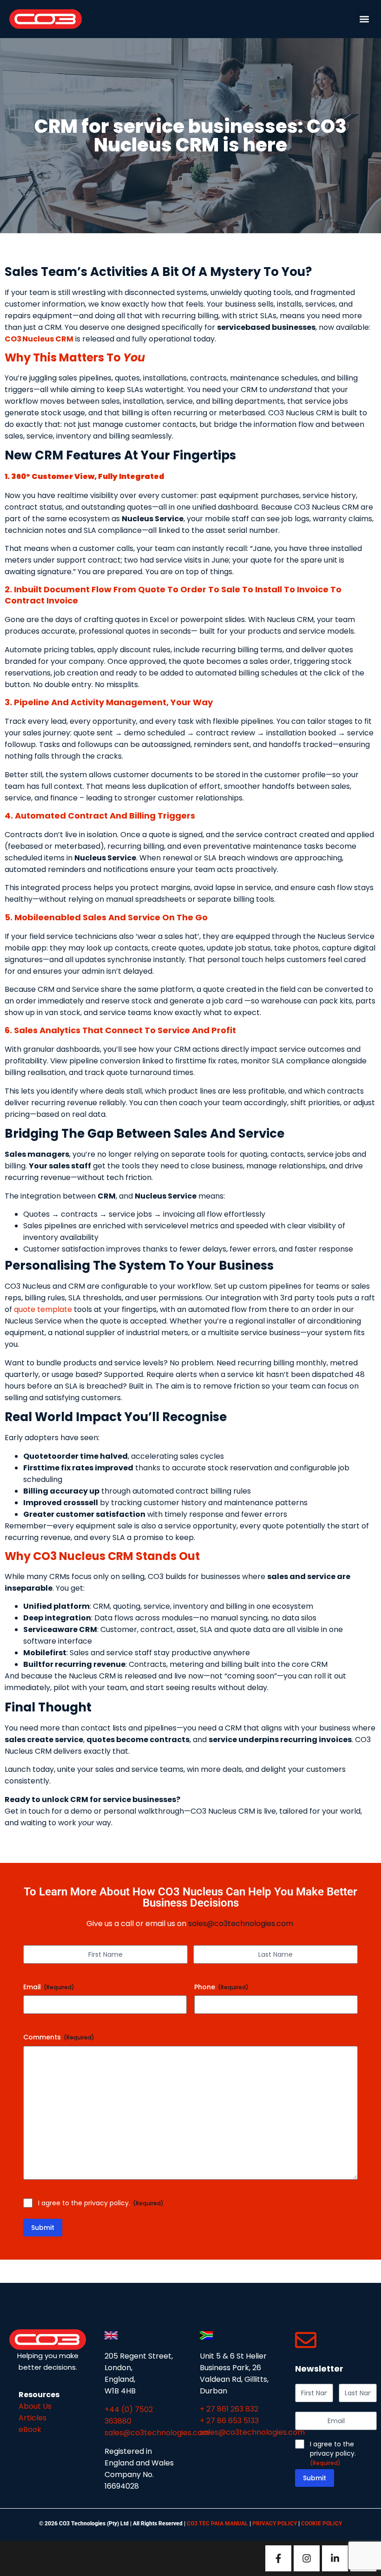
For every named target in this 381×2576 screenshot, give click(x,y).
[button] (364, 19)
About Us (35, 2406)
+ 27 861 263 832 (229, 2409)
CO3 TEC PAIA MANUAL (218, 2524)
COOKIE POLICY (322, 2524)
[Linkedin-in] (335, 2558)
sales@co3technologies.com (241, 1924)
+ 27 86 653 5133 (229, 2421)
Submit (43, 2228)
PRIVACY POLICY (275, 2524)
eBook (30, 2429)
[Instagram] (307, 2558)
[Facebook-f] (278, 2558)
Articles (33, 2418)
